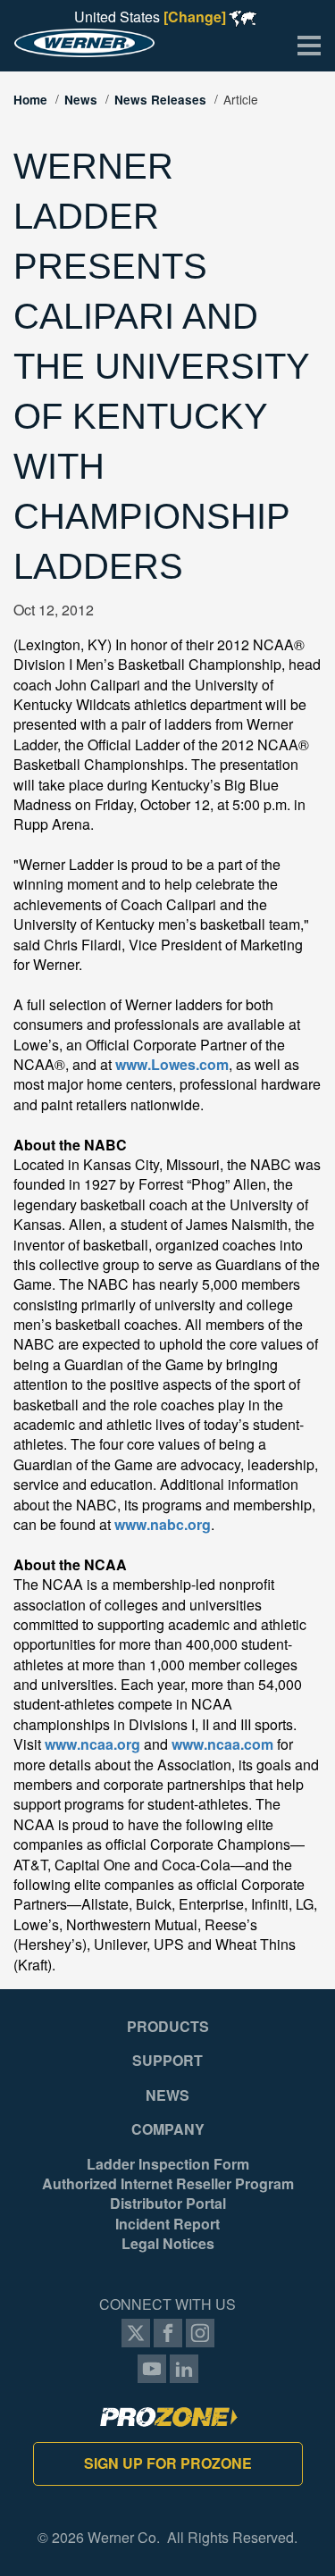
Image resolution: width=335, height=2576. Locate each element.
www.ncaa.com (222, 1744)
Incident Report (167, 2224)
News (81, 100)
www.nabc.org (163, 1524)
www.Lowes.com (172, 1064)
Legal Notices (168, 2244)
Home (30, 100)
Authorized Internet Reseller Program (168, 2184)
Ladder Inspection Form (168, 2164)
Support (167, 2061)
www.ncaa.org (92, 1744)
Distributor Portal (168, 2204)
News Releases (160, 100)
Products (168, 2027)
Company (168, 2129)
